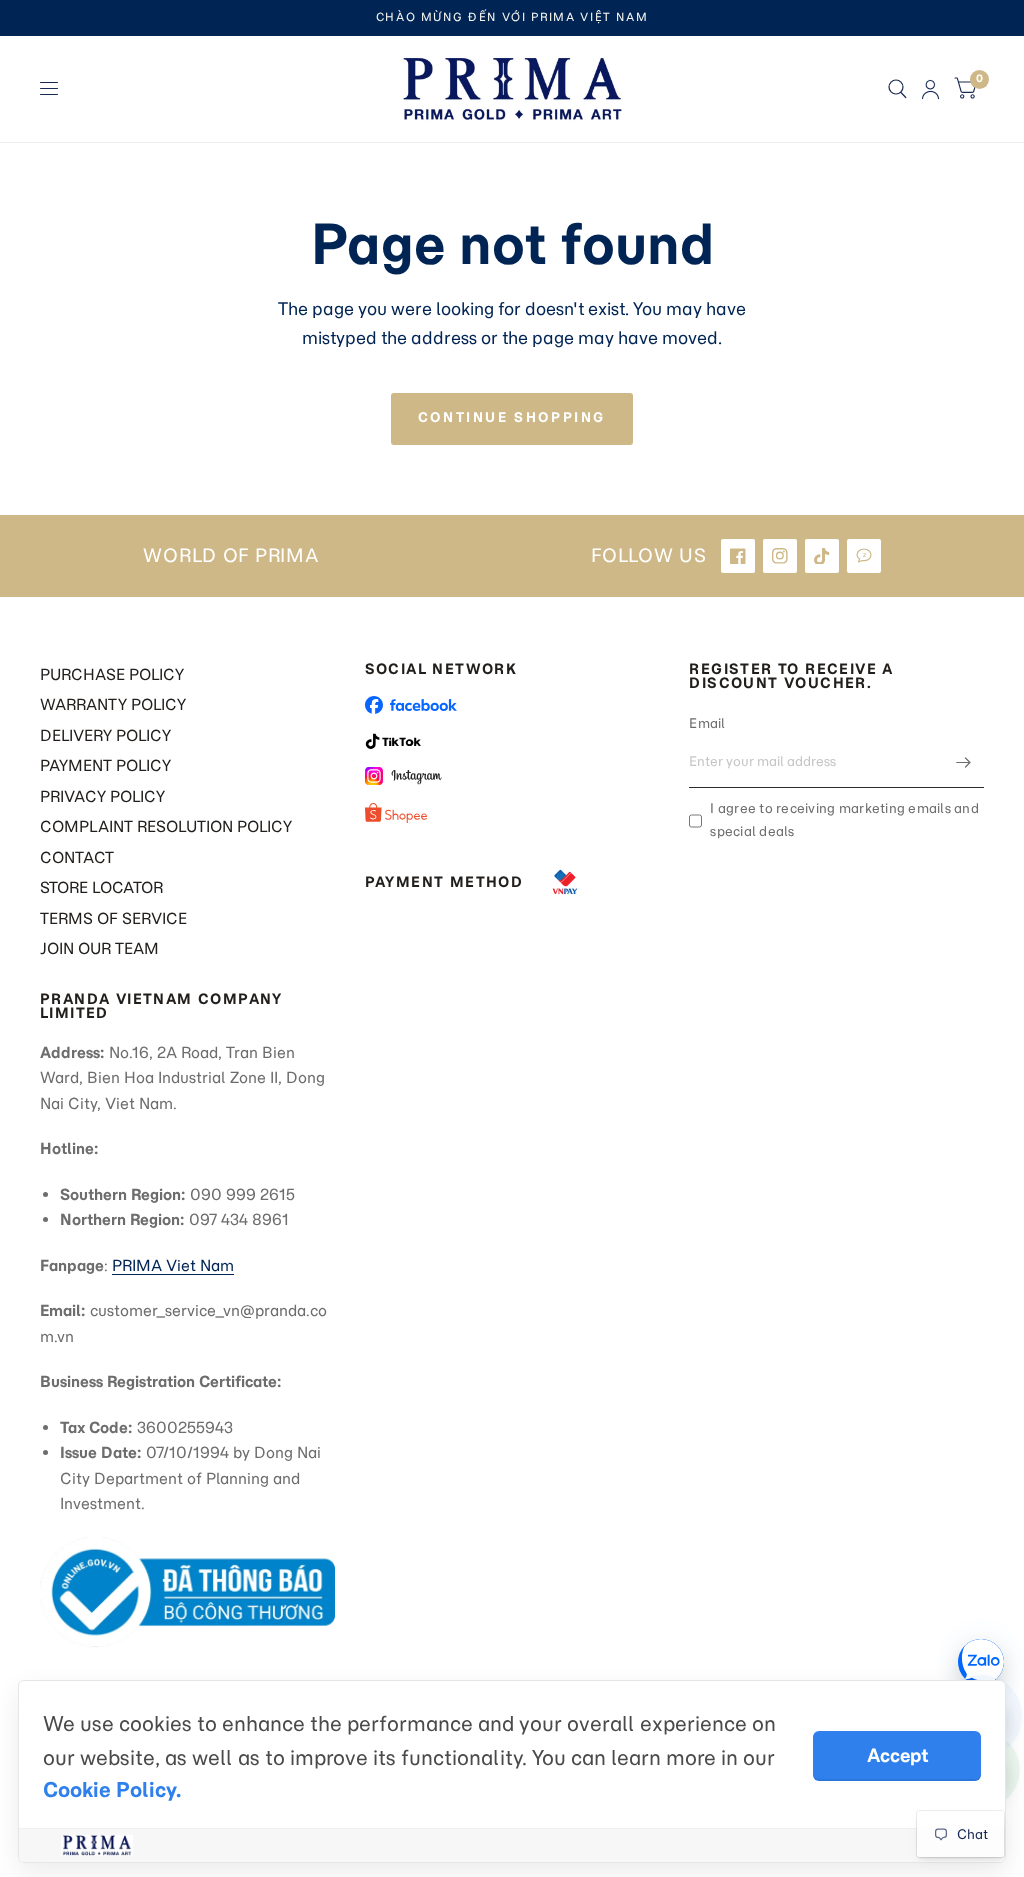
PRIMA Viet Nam (173, 1265)
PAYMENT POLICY (105, 765)
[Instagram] (780, 556)
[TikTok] (822, 556)
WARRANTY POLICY (113, 704)
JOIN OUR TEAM (99, 948)
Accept (897, 1755)
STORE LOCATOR (101, 887)
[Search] (897, 89)
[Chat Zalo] (981, 1662)
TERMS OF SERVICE (113, 918)
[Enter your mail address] (964, 762)
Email (707, 723)
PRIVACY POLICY (102, 796)
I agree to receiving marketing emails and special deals (844, 820)
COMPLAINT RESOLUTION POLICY (166, 826)
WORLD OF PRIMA (230, 556)
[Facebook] (738, 556)
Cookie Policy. (112, 1789)
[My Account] (930, 89)
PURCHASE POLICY (112, 674)
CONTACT (77, 857)
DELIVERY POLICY (105, 735)
